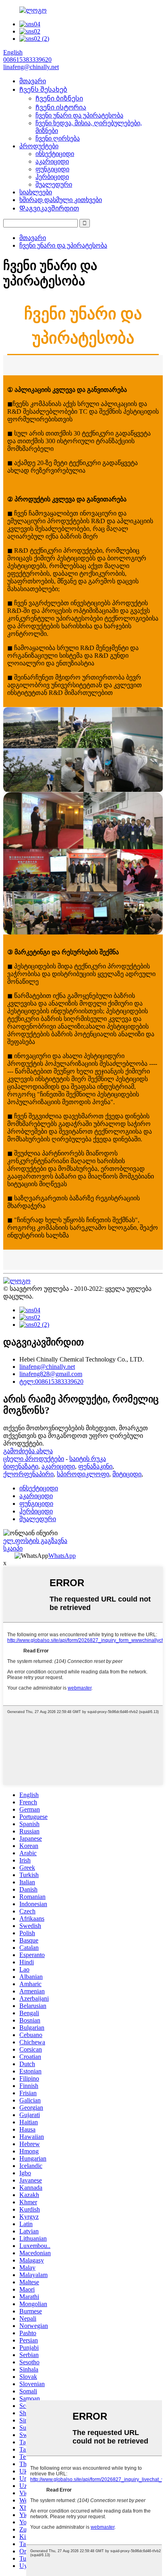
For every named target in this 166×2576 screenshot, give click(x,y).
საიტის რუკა (88, 1459)
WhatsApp (62, 1556)
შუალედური (54, 184)
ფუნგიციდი (52, 169)
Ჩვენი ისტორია (61, 107)
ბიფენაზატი (21, 1466)
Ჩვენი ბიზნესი (59, 98)
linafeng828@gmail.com (51, 1374)
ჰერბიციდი (52, 177)
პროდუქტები (39, 146)
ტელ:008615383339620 (51, 1382)
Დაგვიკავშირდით (49, 208)
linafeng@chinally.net (47, 1367)
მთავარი (33, 81)
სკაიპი (13, 1548)
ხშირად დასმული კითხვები (61, 200)
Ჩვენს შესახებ (43, 89)
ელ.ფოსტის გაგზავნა (35, 1541)
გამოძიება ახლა (28, 1451)
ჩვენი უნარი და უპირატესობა (79, 115)
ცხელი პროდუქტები (34, 1459)
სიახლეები (36, 192)
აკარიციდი (52, 161)
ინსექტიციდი (55, 154)
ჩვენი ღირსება (58, 138)
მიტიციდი (127, 1474)
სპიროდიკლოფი (83, 1474)
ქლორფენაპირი (28, 1474)
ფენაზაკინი (95, 1466)
